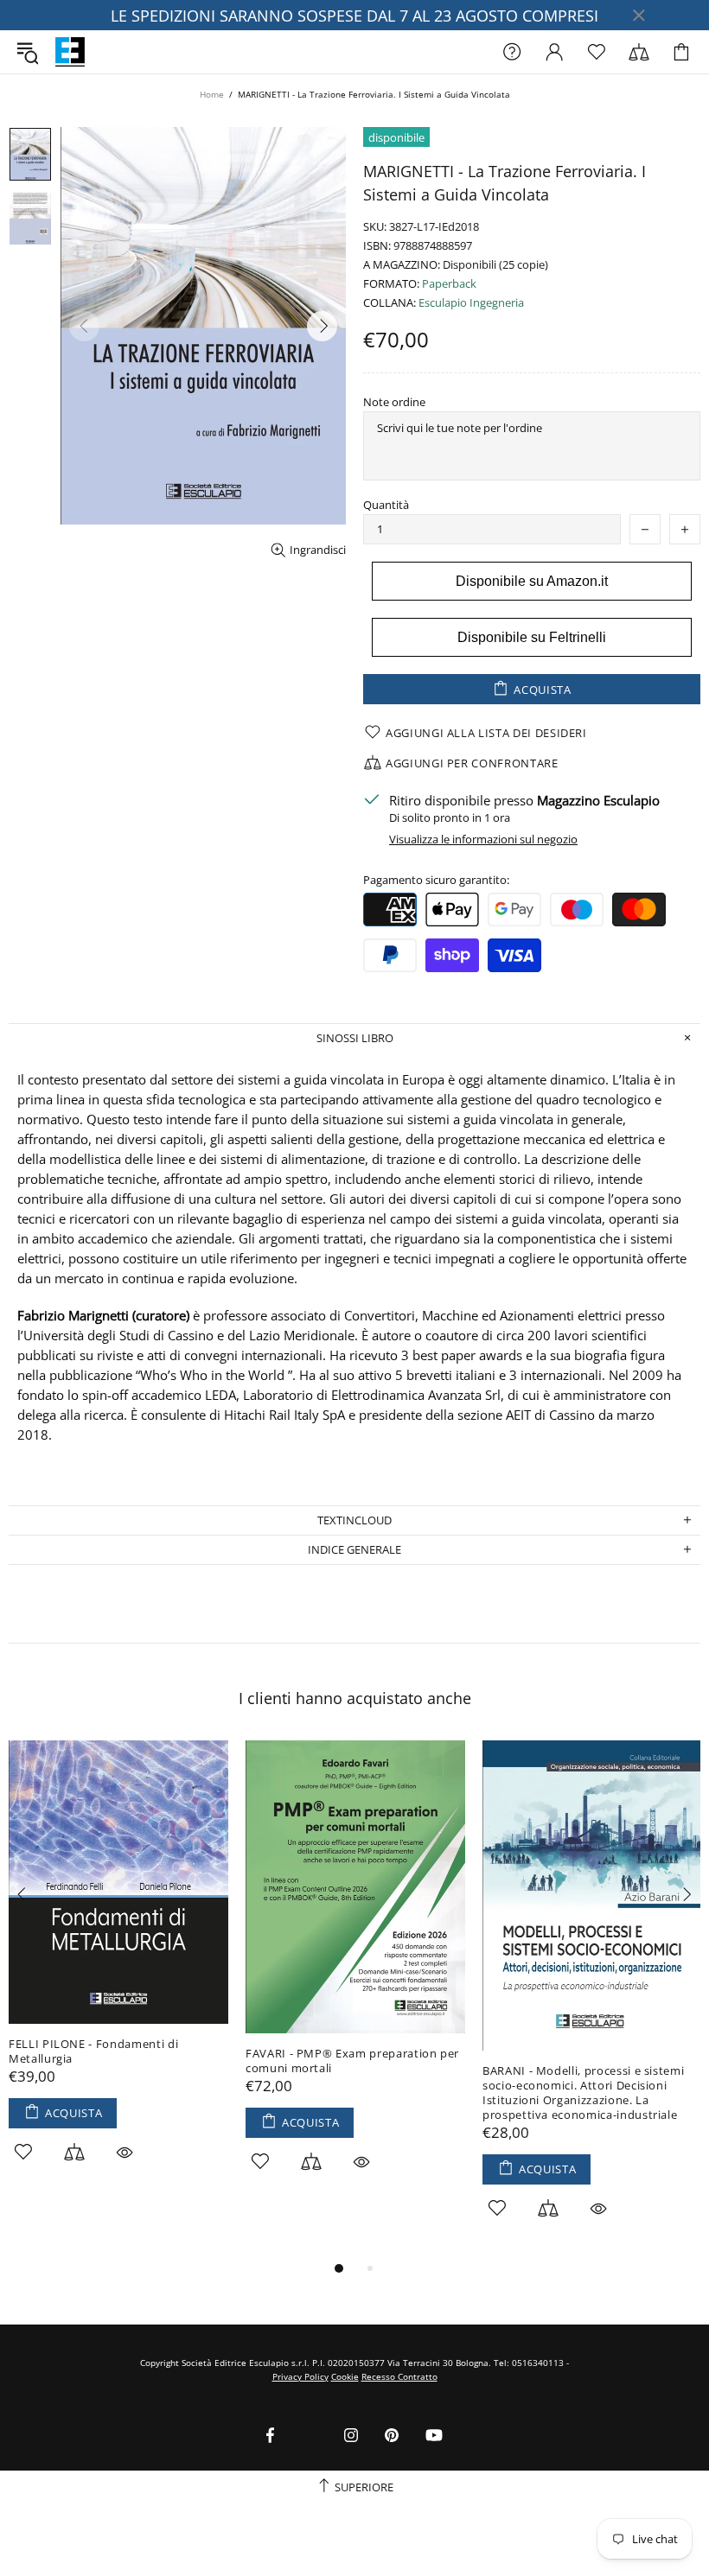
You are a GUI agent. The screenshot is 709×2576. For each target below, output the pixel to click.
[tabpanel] (118, 1971)
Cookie (345, 2376)
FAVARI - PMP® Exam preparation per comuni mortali (352, 2061)
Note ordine (394, 402)
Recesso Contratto (399, 2376)
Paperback (449, 284)
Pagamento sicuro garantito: (436, 880)
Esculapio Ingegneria (471, 303)
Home (212, 94)
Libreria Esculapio (70, 52)
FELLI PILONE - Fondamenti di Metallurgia (93, 2051)
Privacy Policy (300, 2376)
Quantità (386, 505)
